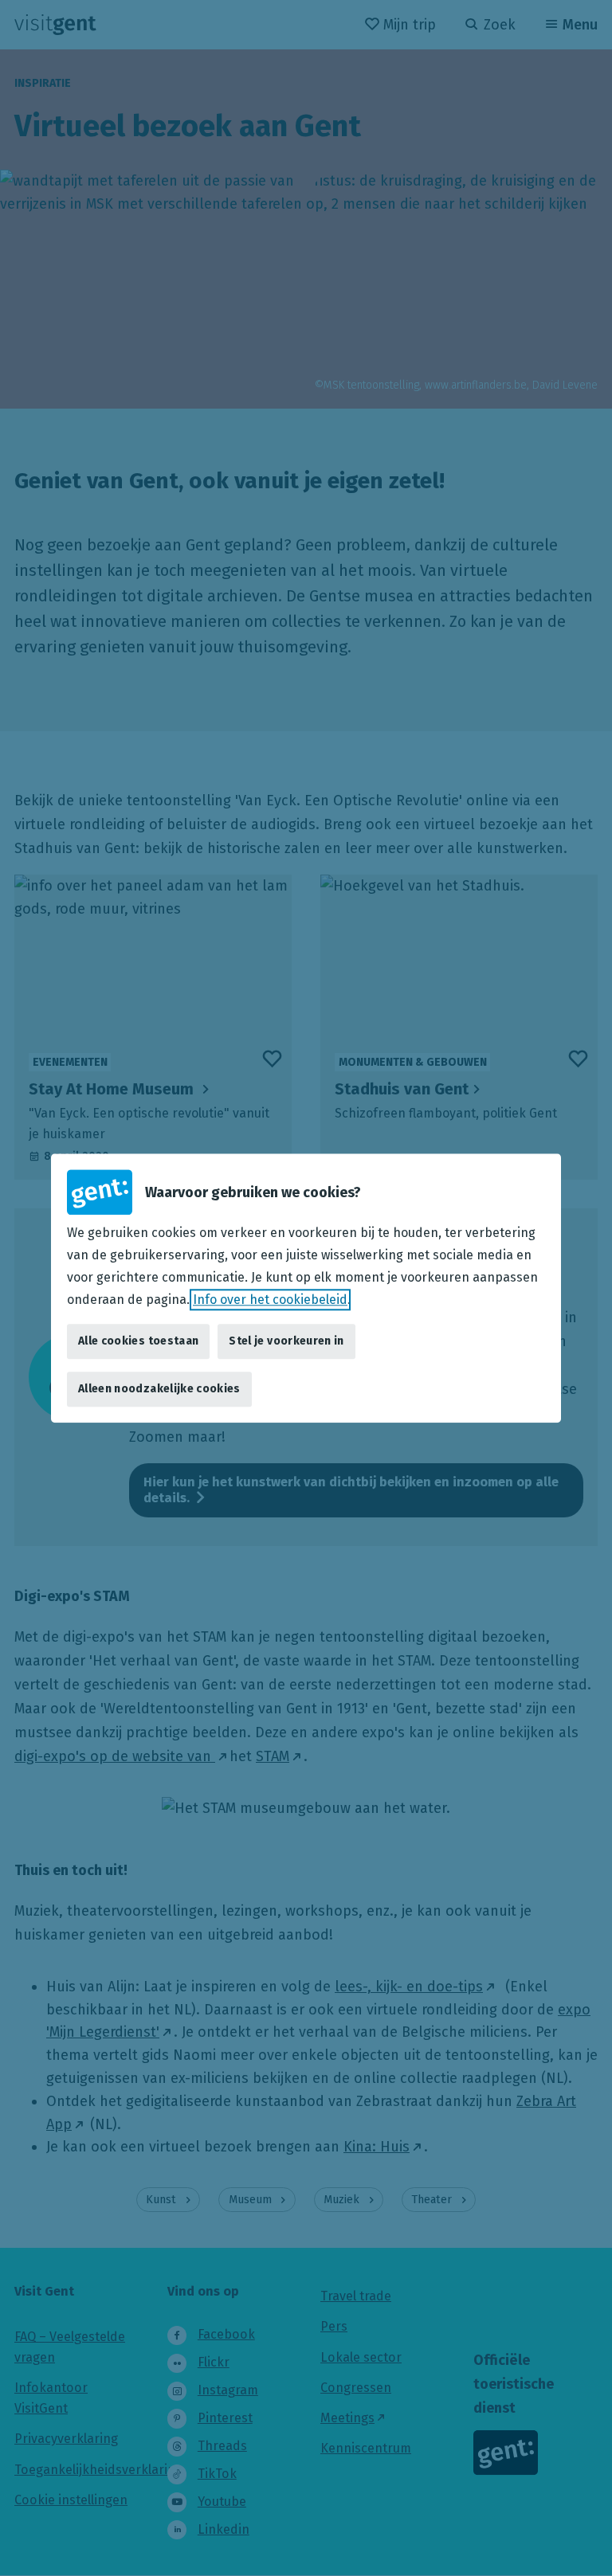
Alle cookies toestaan (138, 1341)
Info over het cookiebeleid (270, 1300)
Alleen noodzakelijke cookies (159, 1389)
